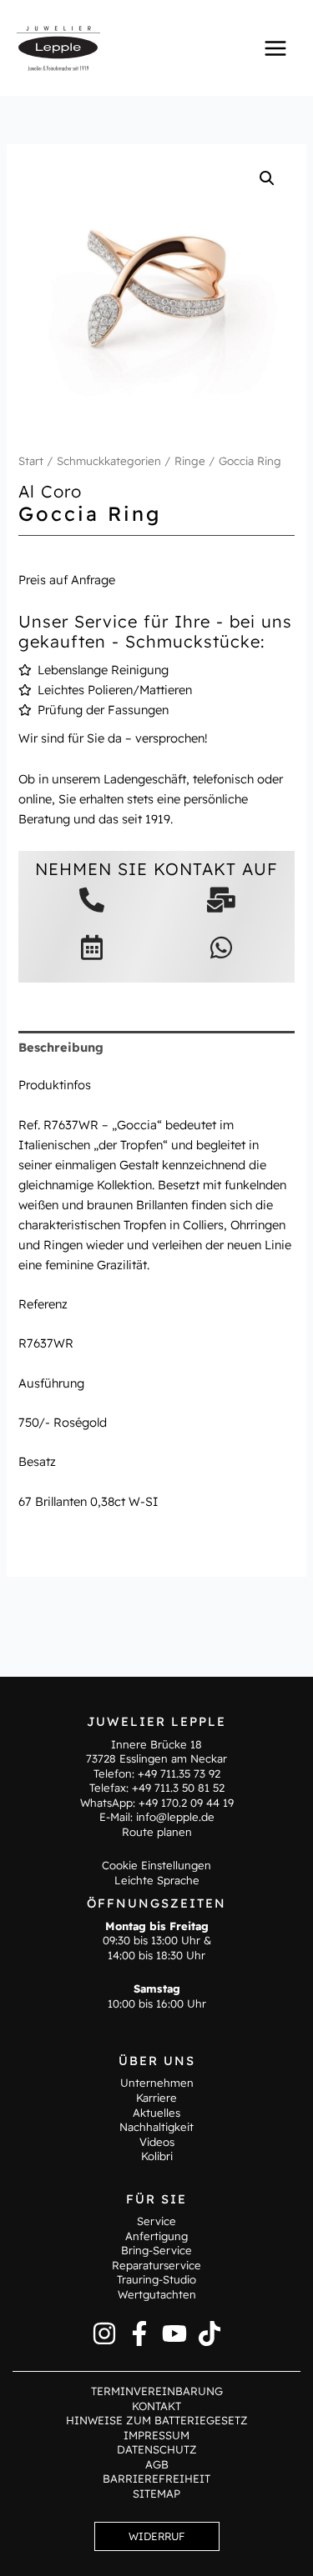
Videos (157, 2142)
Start (31, 461)
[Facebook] (139, 2333)
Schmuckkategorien (109, 461)
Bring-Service (156, 2250)
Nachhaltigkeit (156, 2127)
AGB (157, 2464)
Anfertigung (156, 2236)
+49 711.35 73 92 (179, 1773)
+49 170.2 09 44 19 (186, 1803)
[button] (267, 178)
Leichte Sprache (157, 1880)
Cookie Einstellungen (156, 1865)
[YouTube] (174, 2333)
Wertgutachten (157, 2294)
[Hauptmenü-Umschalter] (275, 48)
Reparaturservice (156, 2265)
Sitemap (156, 2493)
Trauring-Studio (156, 2279)
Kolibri (157, 2156)
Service (156, 2221)
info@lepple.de (175, 1817)
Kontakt (156, 2406)
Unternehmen (157, 2083)
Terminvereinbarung (157, 2391)
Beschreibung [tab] (61, 1047)
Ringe (190, 461)
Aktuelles (156, 2113)
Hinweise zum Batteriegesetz (157, 2420)
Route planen (157, 1832)
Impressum (156, 2435)
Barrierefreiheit (156, 2478)
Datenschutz (157, 2449)
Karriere (156, 2098)
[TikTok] (210, 2333)
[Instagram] (104, 2333)
